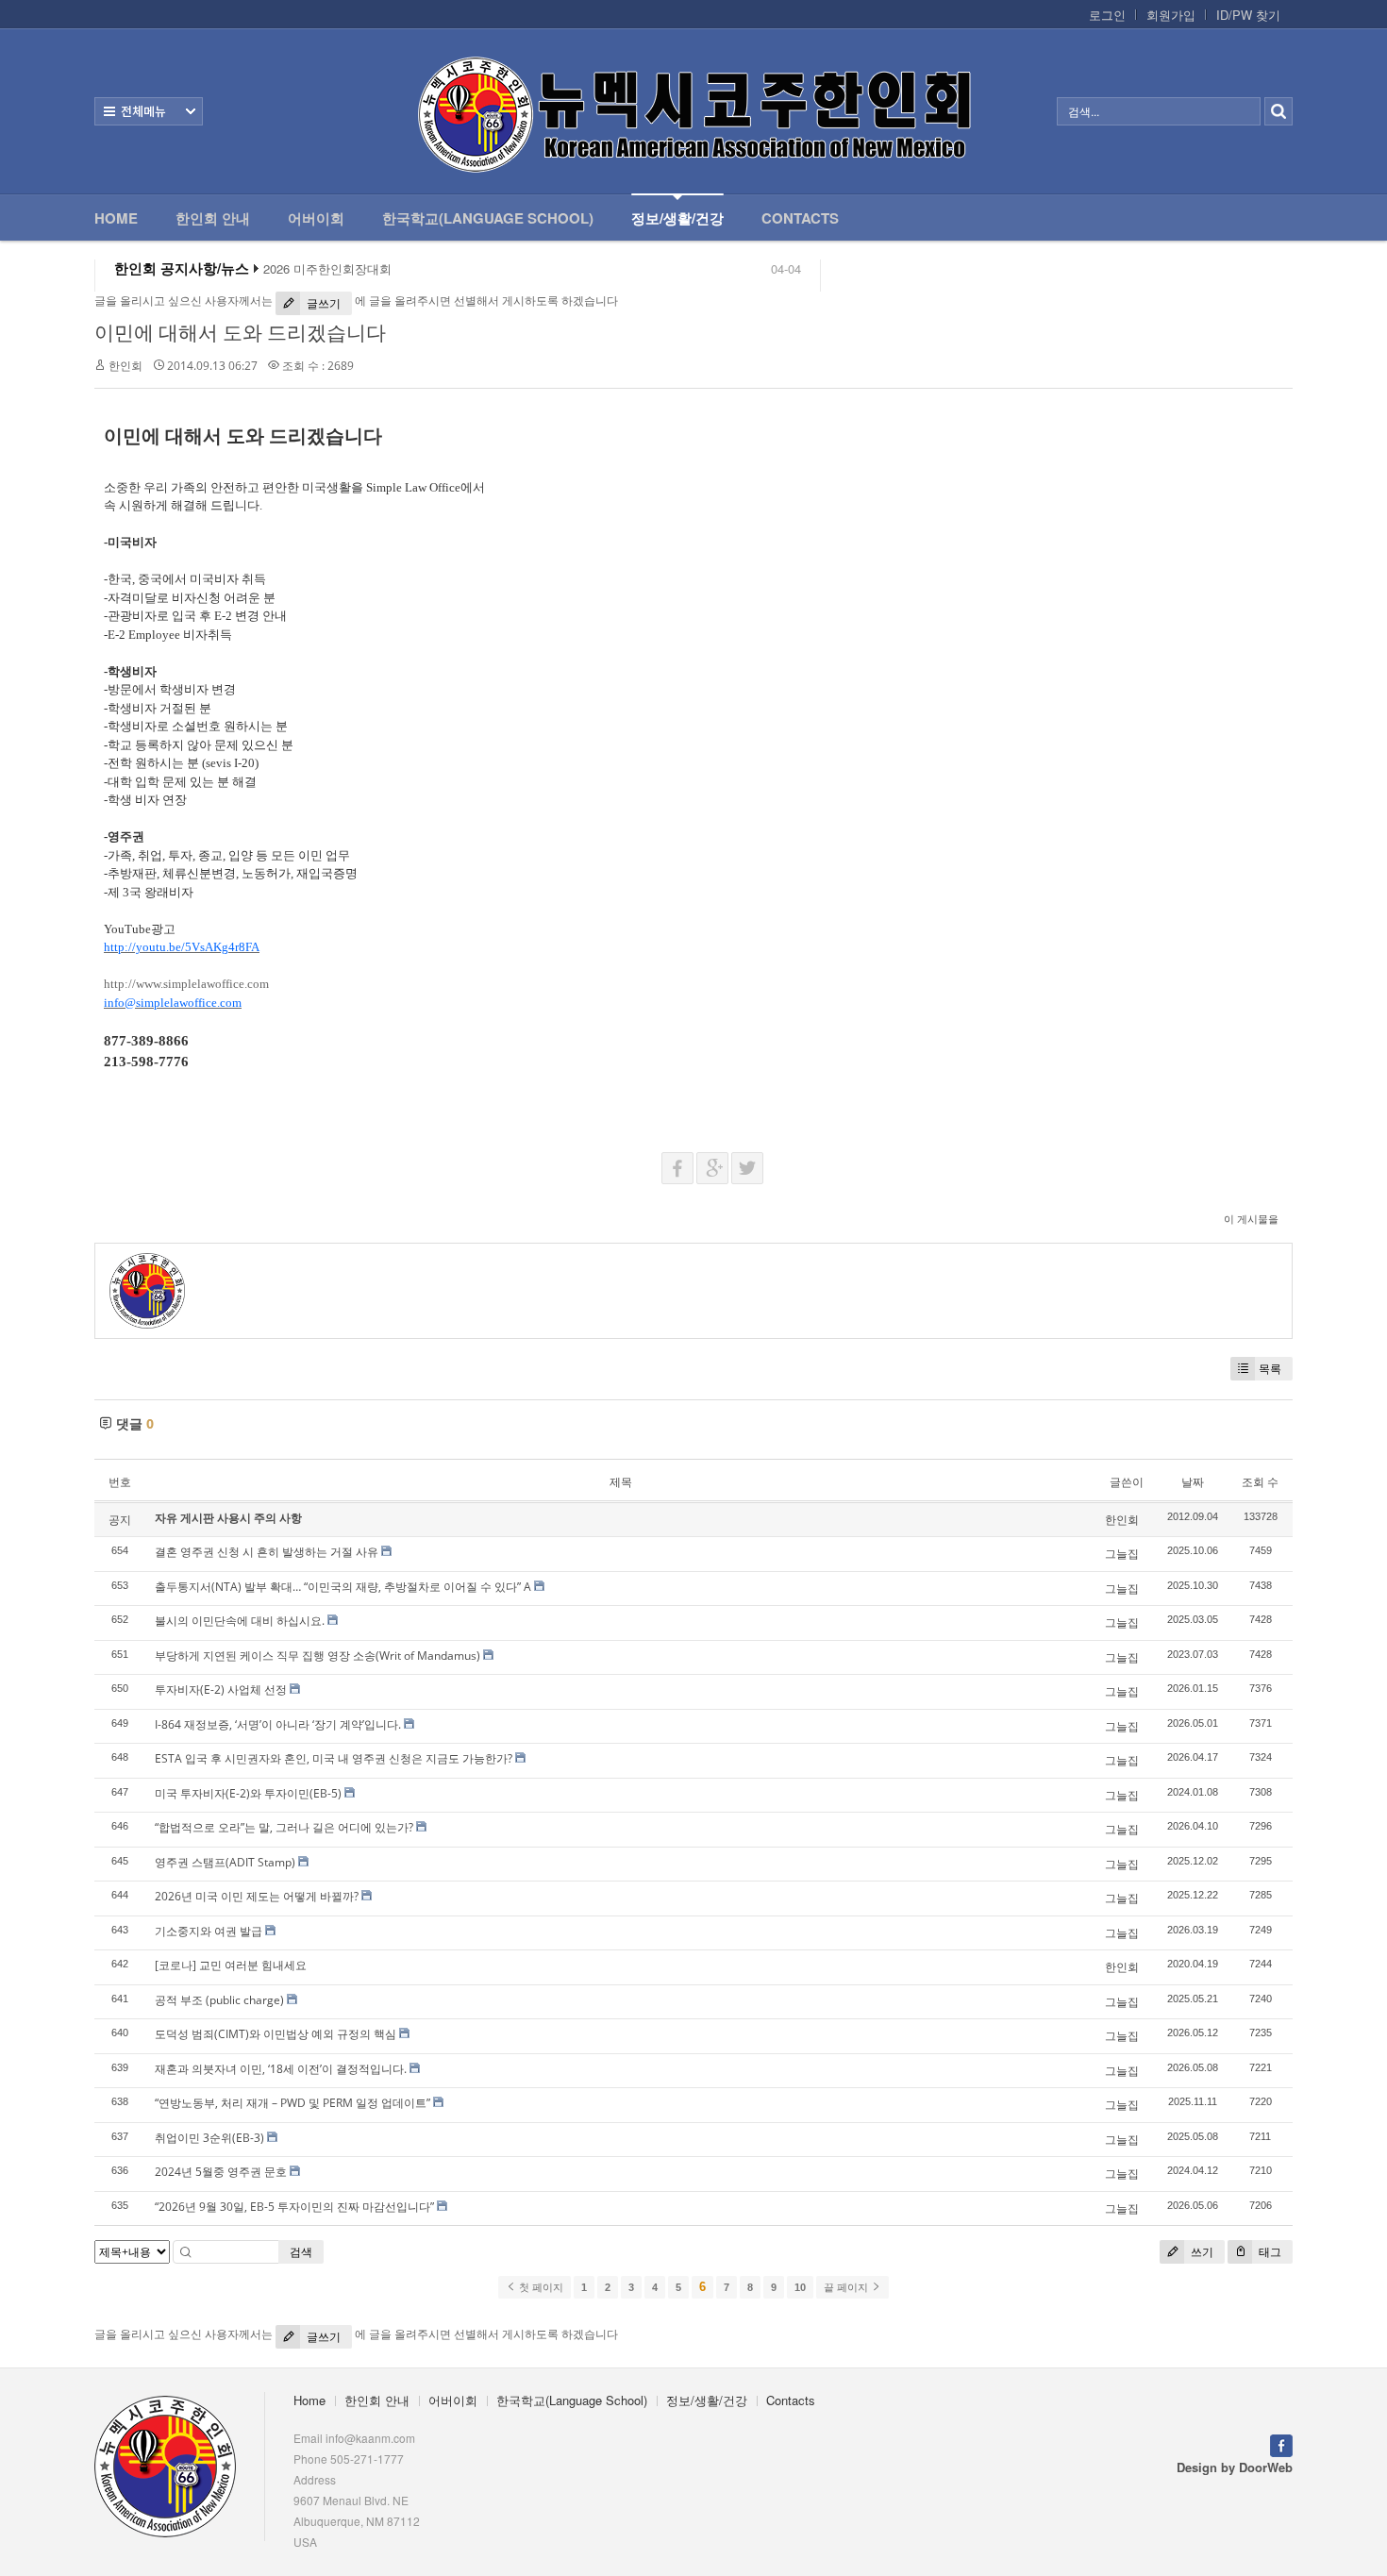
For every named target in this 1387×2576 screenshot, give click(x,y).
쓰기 (1201, 2252)
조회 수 (1260, 1482)
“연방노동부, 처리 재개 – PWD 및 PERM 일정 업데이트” (292, 2103)
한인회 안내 (213, 218)
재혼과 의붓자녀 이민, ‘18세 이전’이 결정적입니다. (281, 2069)
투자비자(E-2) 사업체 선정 (221, 1689)
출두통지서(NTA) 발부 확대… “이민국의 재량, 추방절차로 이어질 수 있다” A (343, 1587)
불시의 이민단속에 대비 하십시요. (240, 1621)
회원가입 (1171, 15)
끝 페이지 (847, 2287)
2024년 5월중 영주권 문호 (221, 2172)
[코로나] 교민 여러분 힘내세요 (231, 1965)
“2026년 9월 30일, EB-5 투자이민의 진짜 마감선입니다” (294, 2207)
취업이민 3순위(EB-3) (209, 2138)
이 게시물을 (1251, 1219)
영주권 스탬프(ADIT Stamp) (225, 1862)
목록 (1270, 1369)
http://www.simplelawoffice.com (186, 984)
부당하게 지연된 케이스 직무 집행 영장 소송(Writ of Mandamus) (318, 1656)
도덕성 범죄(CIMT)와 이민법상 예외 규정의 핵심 (276, 2034)
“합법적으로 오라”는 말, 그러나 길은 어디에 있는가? (284, 1827)
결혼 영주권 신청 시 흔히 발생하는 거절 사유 (267, 1552)
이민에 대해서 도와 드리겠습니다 (240, 332)
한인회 (125, 366)
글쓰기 (322, 303)
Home (116, 218)
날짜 (1193, 1482)
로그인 (1107, 15)
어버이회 (316, 218)
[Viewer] (257, 945)
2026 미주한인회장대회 (327, 269)
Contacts (800, 218)
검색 (301, 2252)
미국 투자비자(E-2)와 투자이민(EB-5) (248, 1793)
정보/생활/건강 (677, 218)
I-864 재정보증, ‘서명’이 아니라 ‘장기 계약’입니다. (278, 1724)
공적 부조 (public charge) (219, 2000)
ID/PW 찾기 (1248, 15)
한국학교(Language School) (488, 218)
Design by (1235, 2467)
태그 (1269, 2252)
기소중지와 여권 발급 (209, 1931)
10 (800, 2287)
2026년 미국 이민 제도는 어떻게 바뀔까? (257, 1896)
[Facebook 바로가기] (1281, 2443)
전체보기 (149, 111)
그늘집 (1122, 1554)
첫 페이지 (540, 2287)
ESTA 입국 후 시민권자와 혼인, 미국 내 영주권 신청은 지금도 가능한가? (334, 1758)
